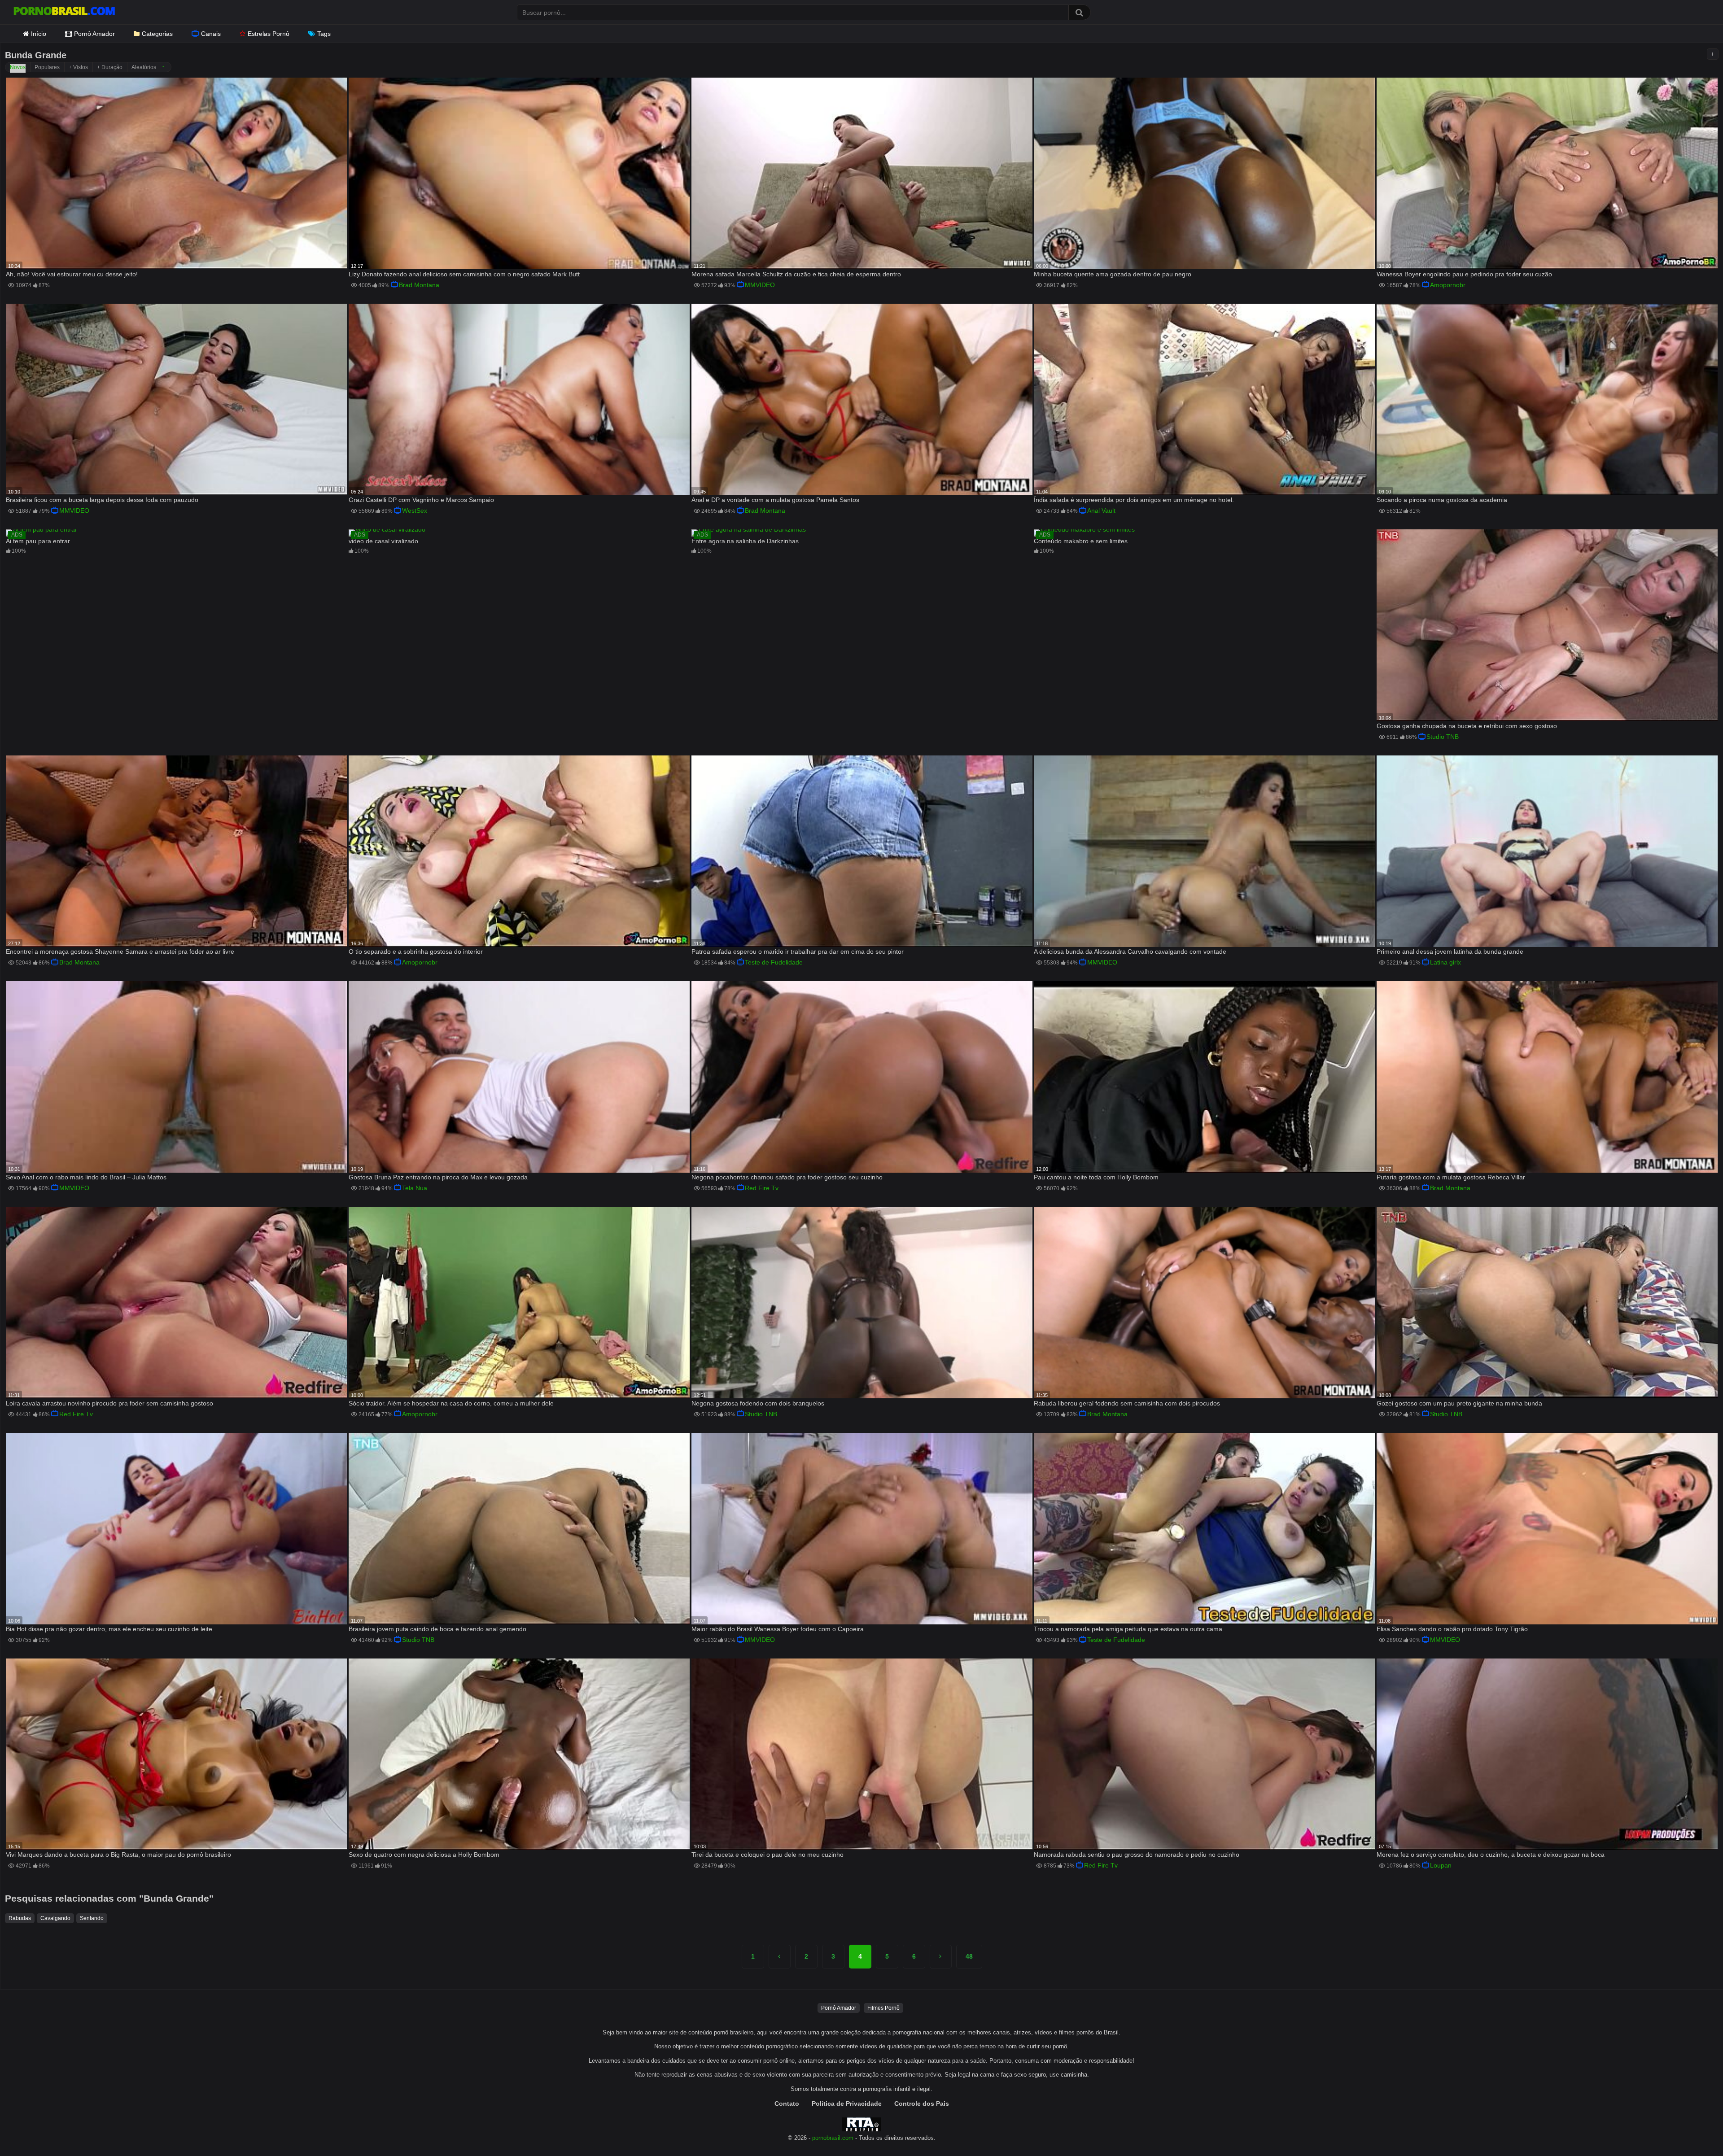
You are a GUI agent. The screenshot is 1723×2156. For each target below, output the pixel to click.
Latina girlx (1445, 962)
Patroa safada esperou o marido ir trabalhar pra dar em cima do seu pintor (798, 951)
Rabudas (20, 1918)
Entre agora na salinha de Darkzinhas (745, 541)
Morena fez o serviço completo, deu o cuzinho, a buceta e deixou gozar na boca (1491, 1855)
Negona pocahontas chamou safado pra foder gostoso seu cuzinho (787, 1177)
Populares (47, 67)
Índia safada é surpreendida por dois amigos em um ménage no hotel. (1134, 500)
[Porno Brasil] (64, 12)
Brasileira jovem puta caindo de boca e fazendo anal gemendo (437, 1629)
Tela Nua (415, 1188)
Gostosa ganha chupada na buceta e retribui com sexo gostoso (1467, 726)
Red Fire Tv (762, 1188)
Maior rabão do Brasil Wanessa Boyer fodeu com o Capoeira (778, 1629)
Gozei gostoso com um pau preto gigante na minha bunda (1459, 1403)
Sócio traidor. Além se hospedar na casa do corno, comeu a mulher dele (451, 1403)
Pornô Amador (94, 34)
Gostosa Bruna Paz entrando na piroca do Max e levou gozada (438, 1177)
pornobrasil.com (833, 2138)
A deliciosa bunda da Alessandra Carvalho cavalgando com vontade (1130, 951)
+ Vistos (78, 67)
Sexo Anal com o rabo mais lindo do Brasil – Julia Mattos (86, 1177)
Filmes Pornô (883, 2008)
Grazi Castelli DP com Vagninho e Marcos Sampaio (421, 500)
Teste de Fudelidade (774, 962)
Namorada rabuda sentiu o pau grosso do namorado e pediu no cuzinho (1137, 1855)
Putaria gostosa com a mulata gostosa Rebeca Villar (1451, 1177)
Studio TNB (1443, 737)
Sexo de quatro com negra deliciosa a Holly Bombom (424, 1855)
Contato (787, 2104)
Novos (18, 67)
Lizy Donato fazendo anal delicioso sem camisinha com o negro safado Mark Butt (464, 274)
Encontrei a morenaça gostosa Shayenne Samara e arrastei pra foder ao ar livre (120, 951)
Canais (211, 34)
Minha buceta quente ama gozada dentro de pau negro (1113, 274)
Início (39, 34)
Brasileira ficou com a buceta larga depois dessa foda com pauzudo (102, 500)
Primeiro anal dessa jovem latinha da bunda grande (1450, 951)
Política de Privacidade (847, 2104)
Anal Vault (1101, 511)
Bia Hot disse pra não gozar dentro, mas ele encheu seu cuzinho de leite (109, 1629)
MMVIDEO (760, 285)
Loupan (1441, 1865)
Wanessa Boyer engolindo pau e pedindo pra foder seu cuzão (1464, 274)
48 (969, 1956)
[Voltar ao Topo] (1693, 2129)
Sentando (92, 1918)
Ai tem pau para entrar (38, 541)
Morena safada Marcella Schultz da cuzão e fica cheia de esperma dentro (796, 274)
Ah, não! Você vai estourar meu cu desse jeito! (72, 274)
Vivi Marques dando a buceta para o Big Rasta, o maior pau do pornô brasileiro (118, 1855)
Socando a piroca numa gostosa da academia (1442, 500)
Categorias (157, 34)
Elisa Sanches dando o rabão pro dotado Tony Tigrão (1452, 1629)
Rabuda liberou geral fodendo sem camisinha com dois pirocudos (1127, 1403)
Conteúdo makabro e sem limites (1081, 541)
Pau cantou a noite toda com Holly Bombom (1096, 1177)
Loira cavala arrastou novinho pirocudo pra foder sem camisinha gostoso (109, 1403)
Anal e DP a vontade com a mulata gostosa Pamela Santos (775, 500)
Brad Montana (419, 285)
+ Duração (110, 67)
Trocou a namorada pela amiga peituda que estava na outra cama (1128, 1629)
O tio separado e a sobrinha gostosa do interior (416, 951)
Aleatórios (144, 67)
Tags (324, 34)
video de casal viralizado (383, 541)
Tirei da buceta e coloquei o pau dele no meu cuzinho (767, 1855)
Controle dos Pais (922, 2104)
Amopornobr (1448, 285)
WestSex (415, 511)
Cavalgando (55, 1918)
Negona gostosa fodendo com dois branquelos (758, 1403)
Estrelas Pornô (269, 34)
